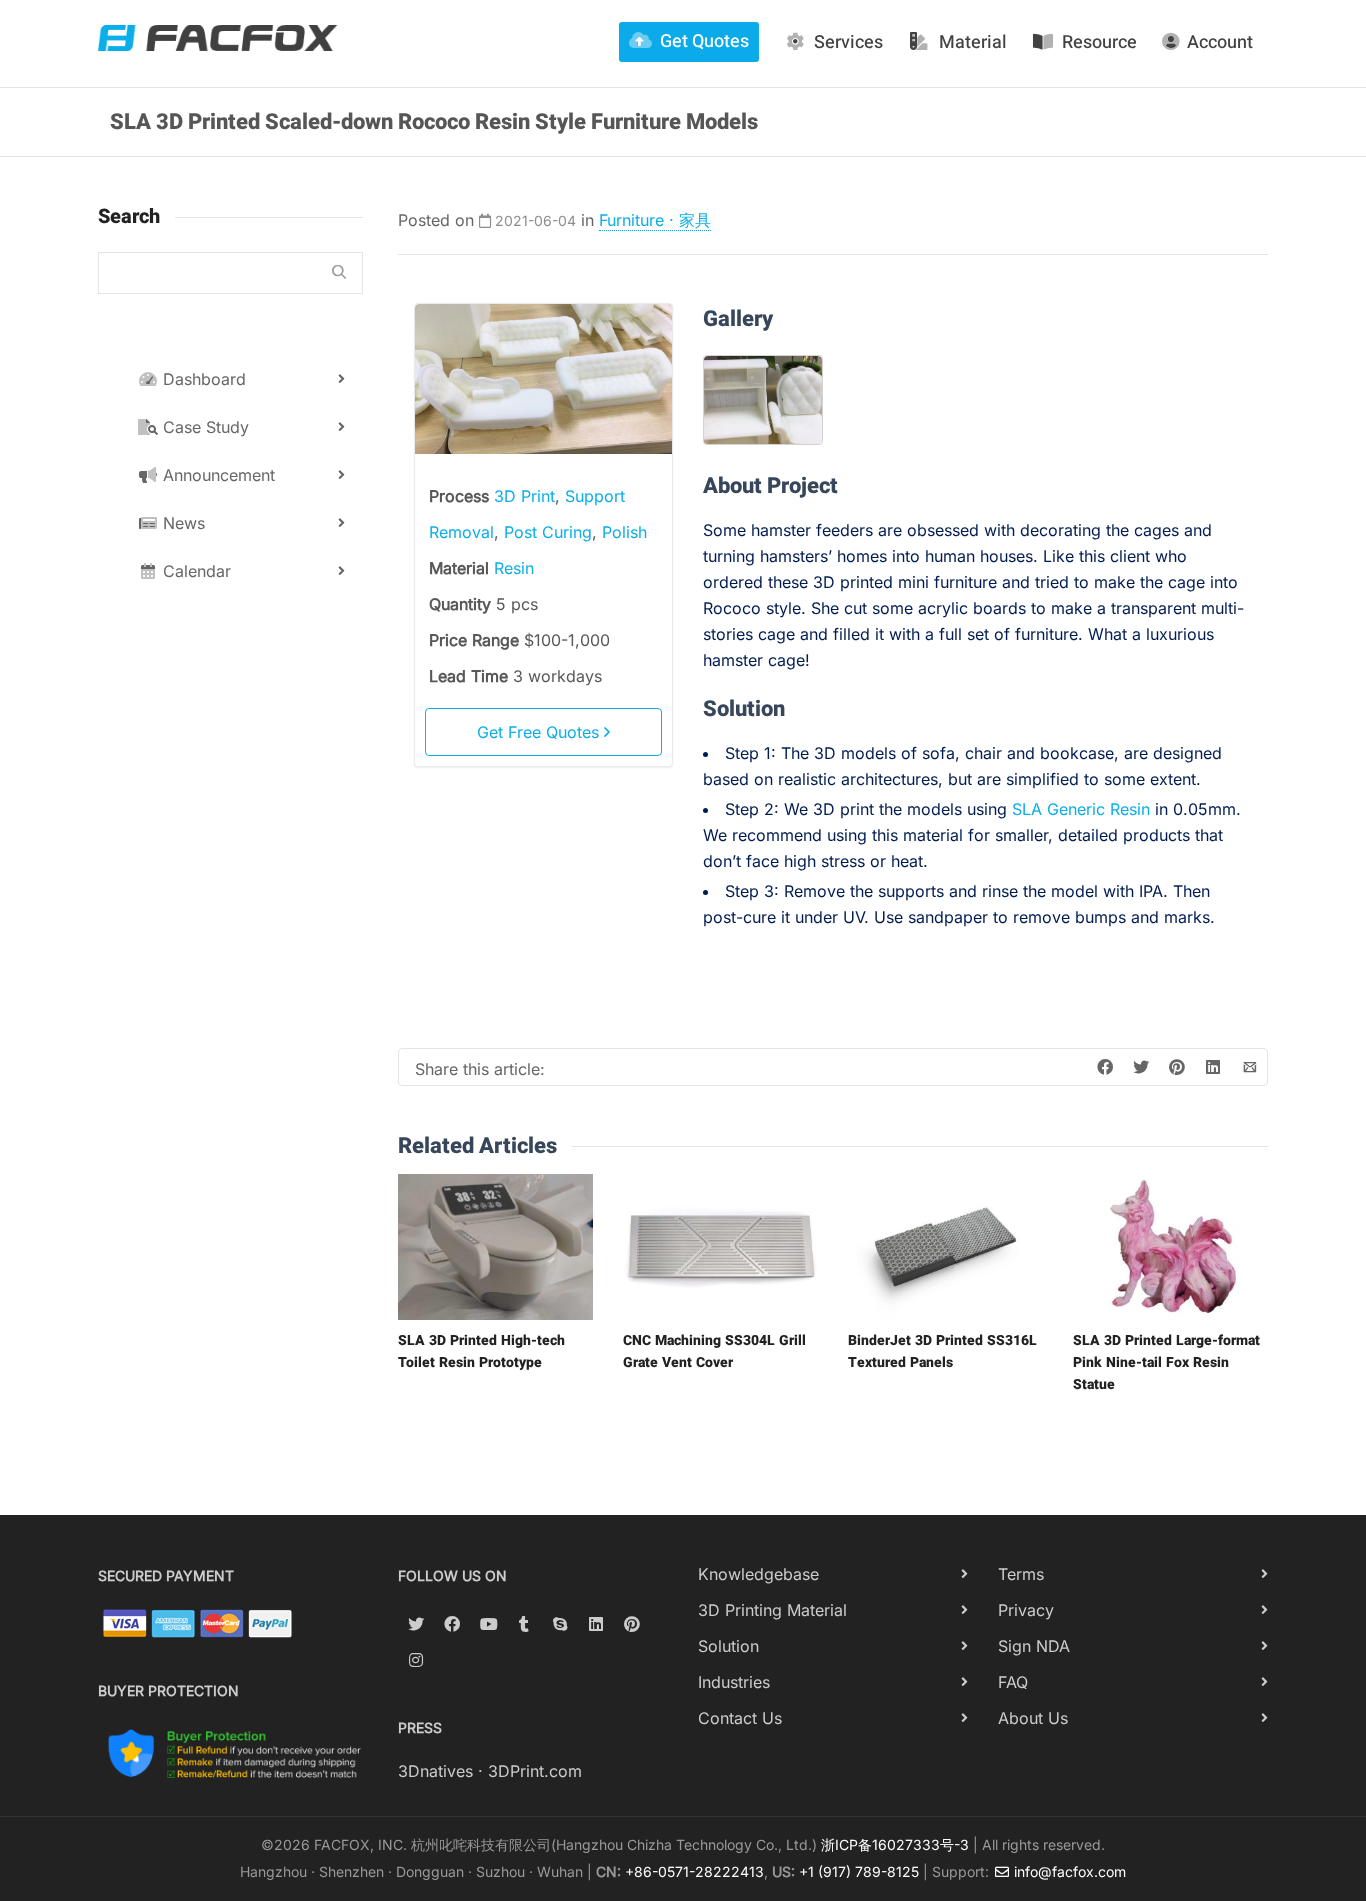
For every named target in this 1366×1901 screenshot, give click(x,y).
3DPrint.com (535, 1771)
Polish (624, 532)
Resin (514, 568)
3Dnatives (435, 1771)
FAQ (1013, 1682)
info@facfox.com (1068, 1871)
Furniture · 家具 (655, 220)
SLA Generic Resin (1081, 809)
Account (1220, 42)
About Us (1033, 1718)
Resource (1099, 42)
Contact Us (740, 1718)
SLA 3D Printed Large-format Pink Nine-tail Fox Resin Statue (1166, 1362)
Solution (728, 1646)
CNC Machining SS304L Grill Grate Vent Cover (714, 1351)
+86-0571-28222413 (694, 1871)
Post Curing (548, 532)
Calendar (194, 571)
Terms (1021, 1574)
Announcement (216, 475)
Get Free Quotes (540, 732)
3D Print (524, 496)
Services (848, 42)
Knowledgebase (758, 1574)
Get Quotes (704, 41)
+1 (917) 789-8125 (859, 1871)
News (181, 523)
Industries (734, 1682)
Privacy (1026, 1610)
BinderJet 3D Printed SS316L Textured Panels (942, 1351)
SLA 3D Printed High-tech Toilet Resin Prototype (481, 1351)
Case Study (203, 427)
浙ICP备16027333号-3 (895, 1844)
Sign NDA (1034, 1646)
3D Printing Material (772, 1610)
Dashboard (202, 379)
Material (973, 42)
